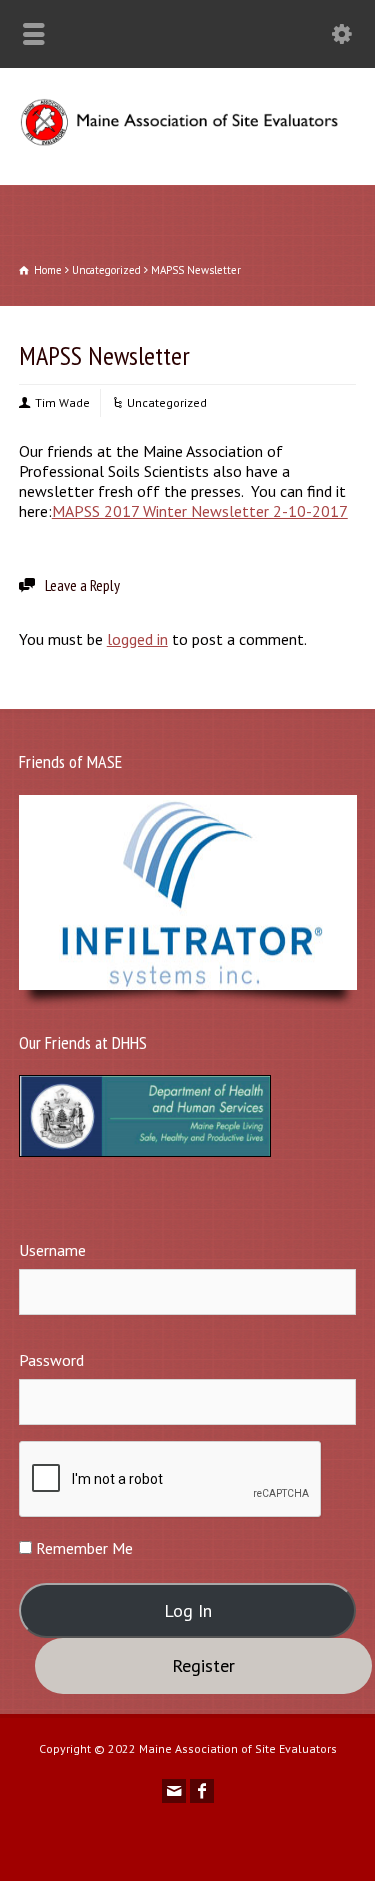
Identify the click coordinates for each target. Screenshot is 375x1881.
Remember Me (82, 1548)
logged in (137, 639)
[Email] (174, 1791)
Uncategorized (167, 402)
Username (52, 1250)
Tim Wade (62, 402)
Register (203, 1665)
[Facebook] (202, 1791)
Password (51, 1360)
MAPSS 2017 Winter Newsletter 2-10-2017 (200, 511)
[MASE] (187, 141)
